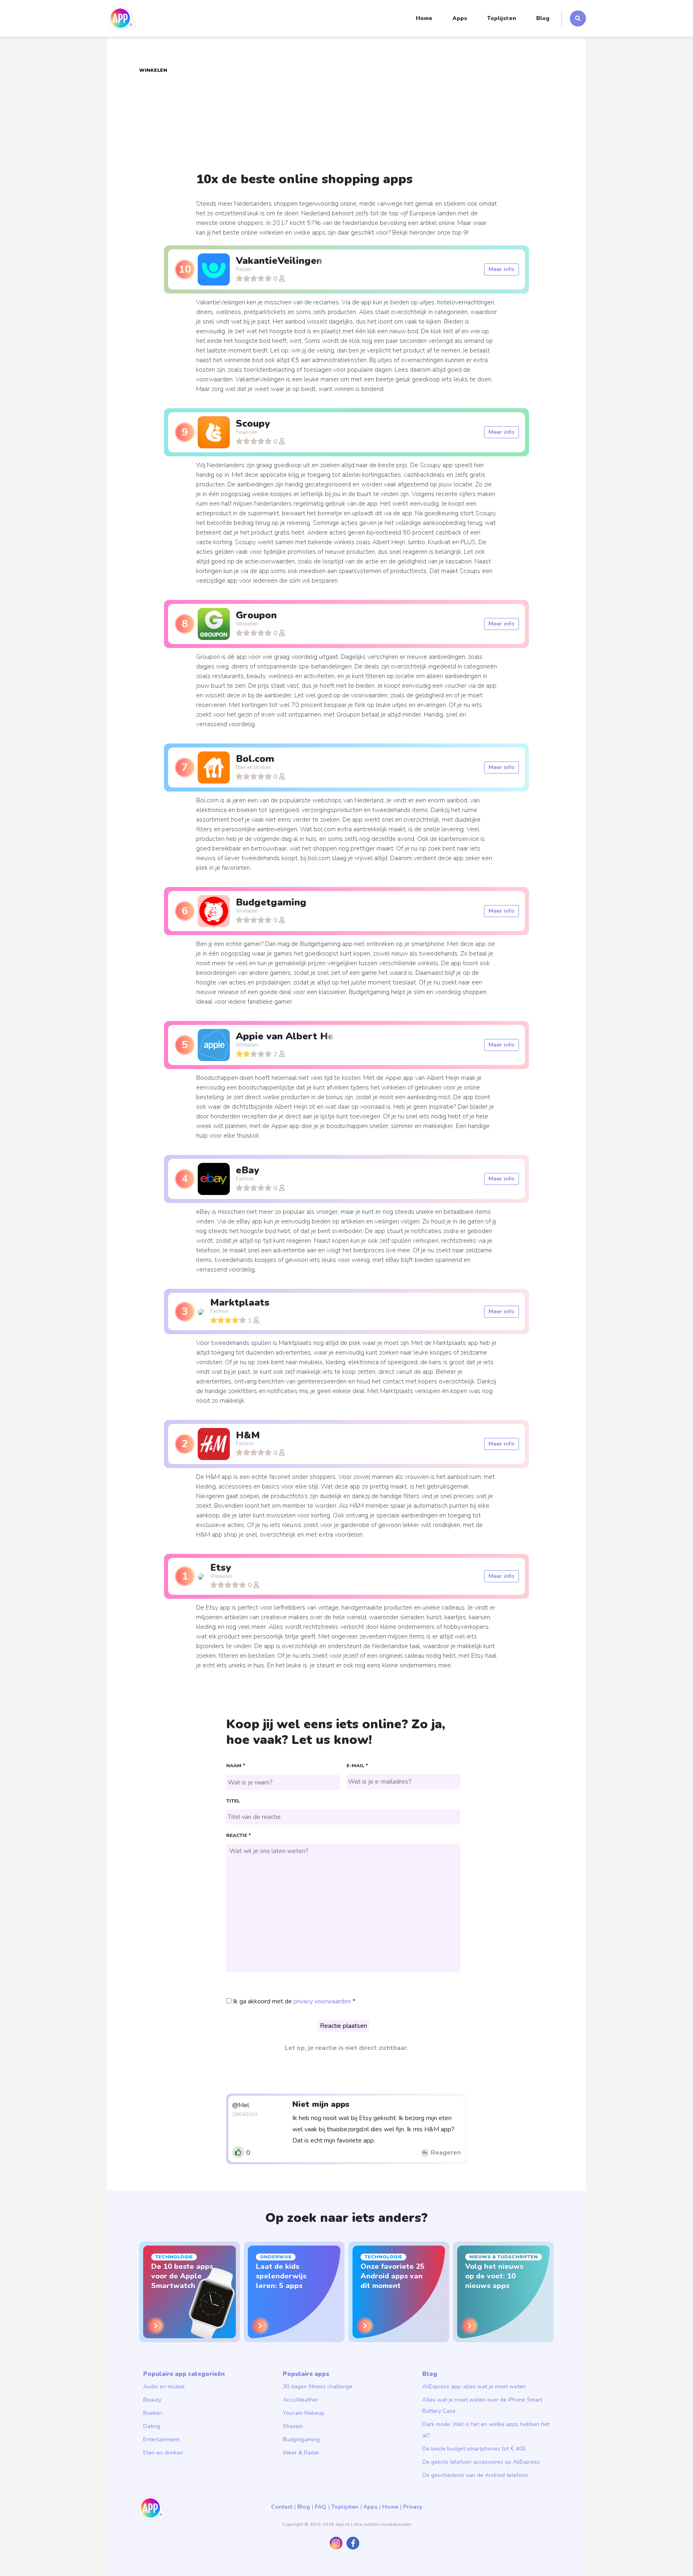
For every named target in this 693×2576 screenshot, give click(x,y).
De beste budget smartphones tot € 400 (474, 2449)
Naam (236, 1766)
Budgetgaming (301, 2439)
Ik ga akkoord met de (292, 2001)
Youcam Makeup (304, 2413)
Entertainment (161, 2439)
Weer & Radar (301, 2453)
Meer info (502, 269)
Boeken (153, 2413)
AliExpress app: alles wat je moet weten (474, 2387)
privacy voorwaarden (322, 2001)
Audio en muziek (164, 2387)
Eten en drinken (163, 2453)
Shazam (293, 2426)
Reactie (238, 1836)
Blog (543, 18)
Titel (233, 1801)
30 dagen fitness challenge (318, 2387)
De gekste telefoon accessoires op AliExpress (481, 2462)
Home (424, 18)
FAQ (321, 2507)
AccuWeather (300, 2400)
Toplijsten (502, 18)
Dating (152, 2426)
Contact (282, 2507)
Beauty (152, 2400)
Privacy (413, 2507)
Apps (460, 18)
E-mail (357, 1766)
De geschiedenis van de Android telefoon (475, 2475)
